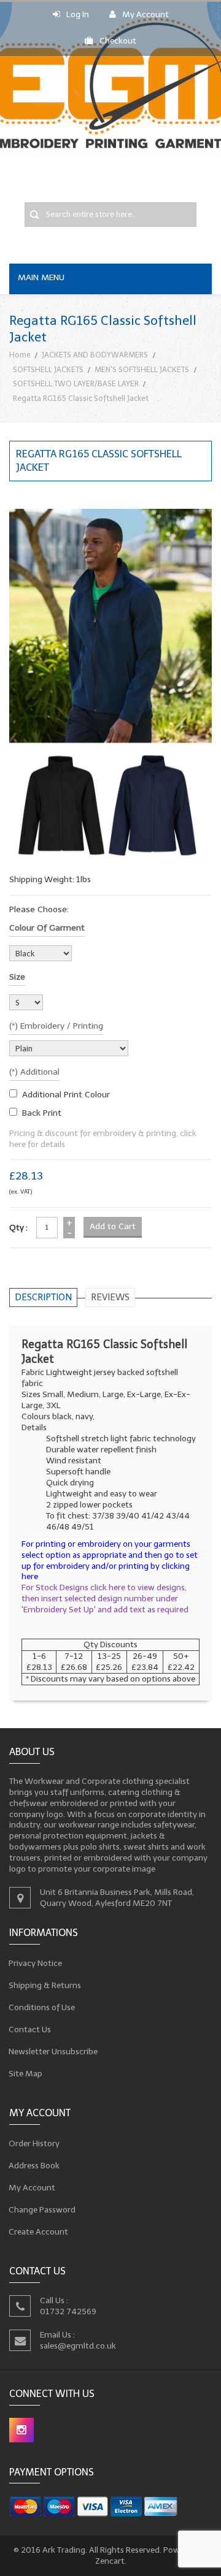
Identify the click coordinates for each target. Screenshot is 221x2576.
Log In (78, 14)
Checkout (118, 41)
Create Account (39, 2232)
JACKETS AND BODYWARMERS (95, 355)
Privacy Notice (36, 1963)
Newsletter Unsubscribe (53, 2052)
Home (20, 355)
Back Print (42, 1113)
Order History (34, 2143)
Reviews (110, 1297)
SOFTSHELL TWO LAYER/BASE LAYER (76, 383)
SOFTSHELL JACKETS (48, 369)
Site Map (26, 2074)
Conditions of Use (42, 2007)
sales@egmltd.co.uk (78, 2345)
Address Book (34, 2166)
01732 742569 (68, 2311)
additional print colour (66, 1095)
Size (17, 977)
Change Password (42, 2210)
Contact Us (30, 2029)
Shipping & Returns (45, 1985)
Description (43, 1297)
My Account (145, 14)
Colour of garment (47, 928)
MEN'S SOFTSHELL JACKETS (142, 369)
